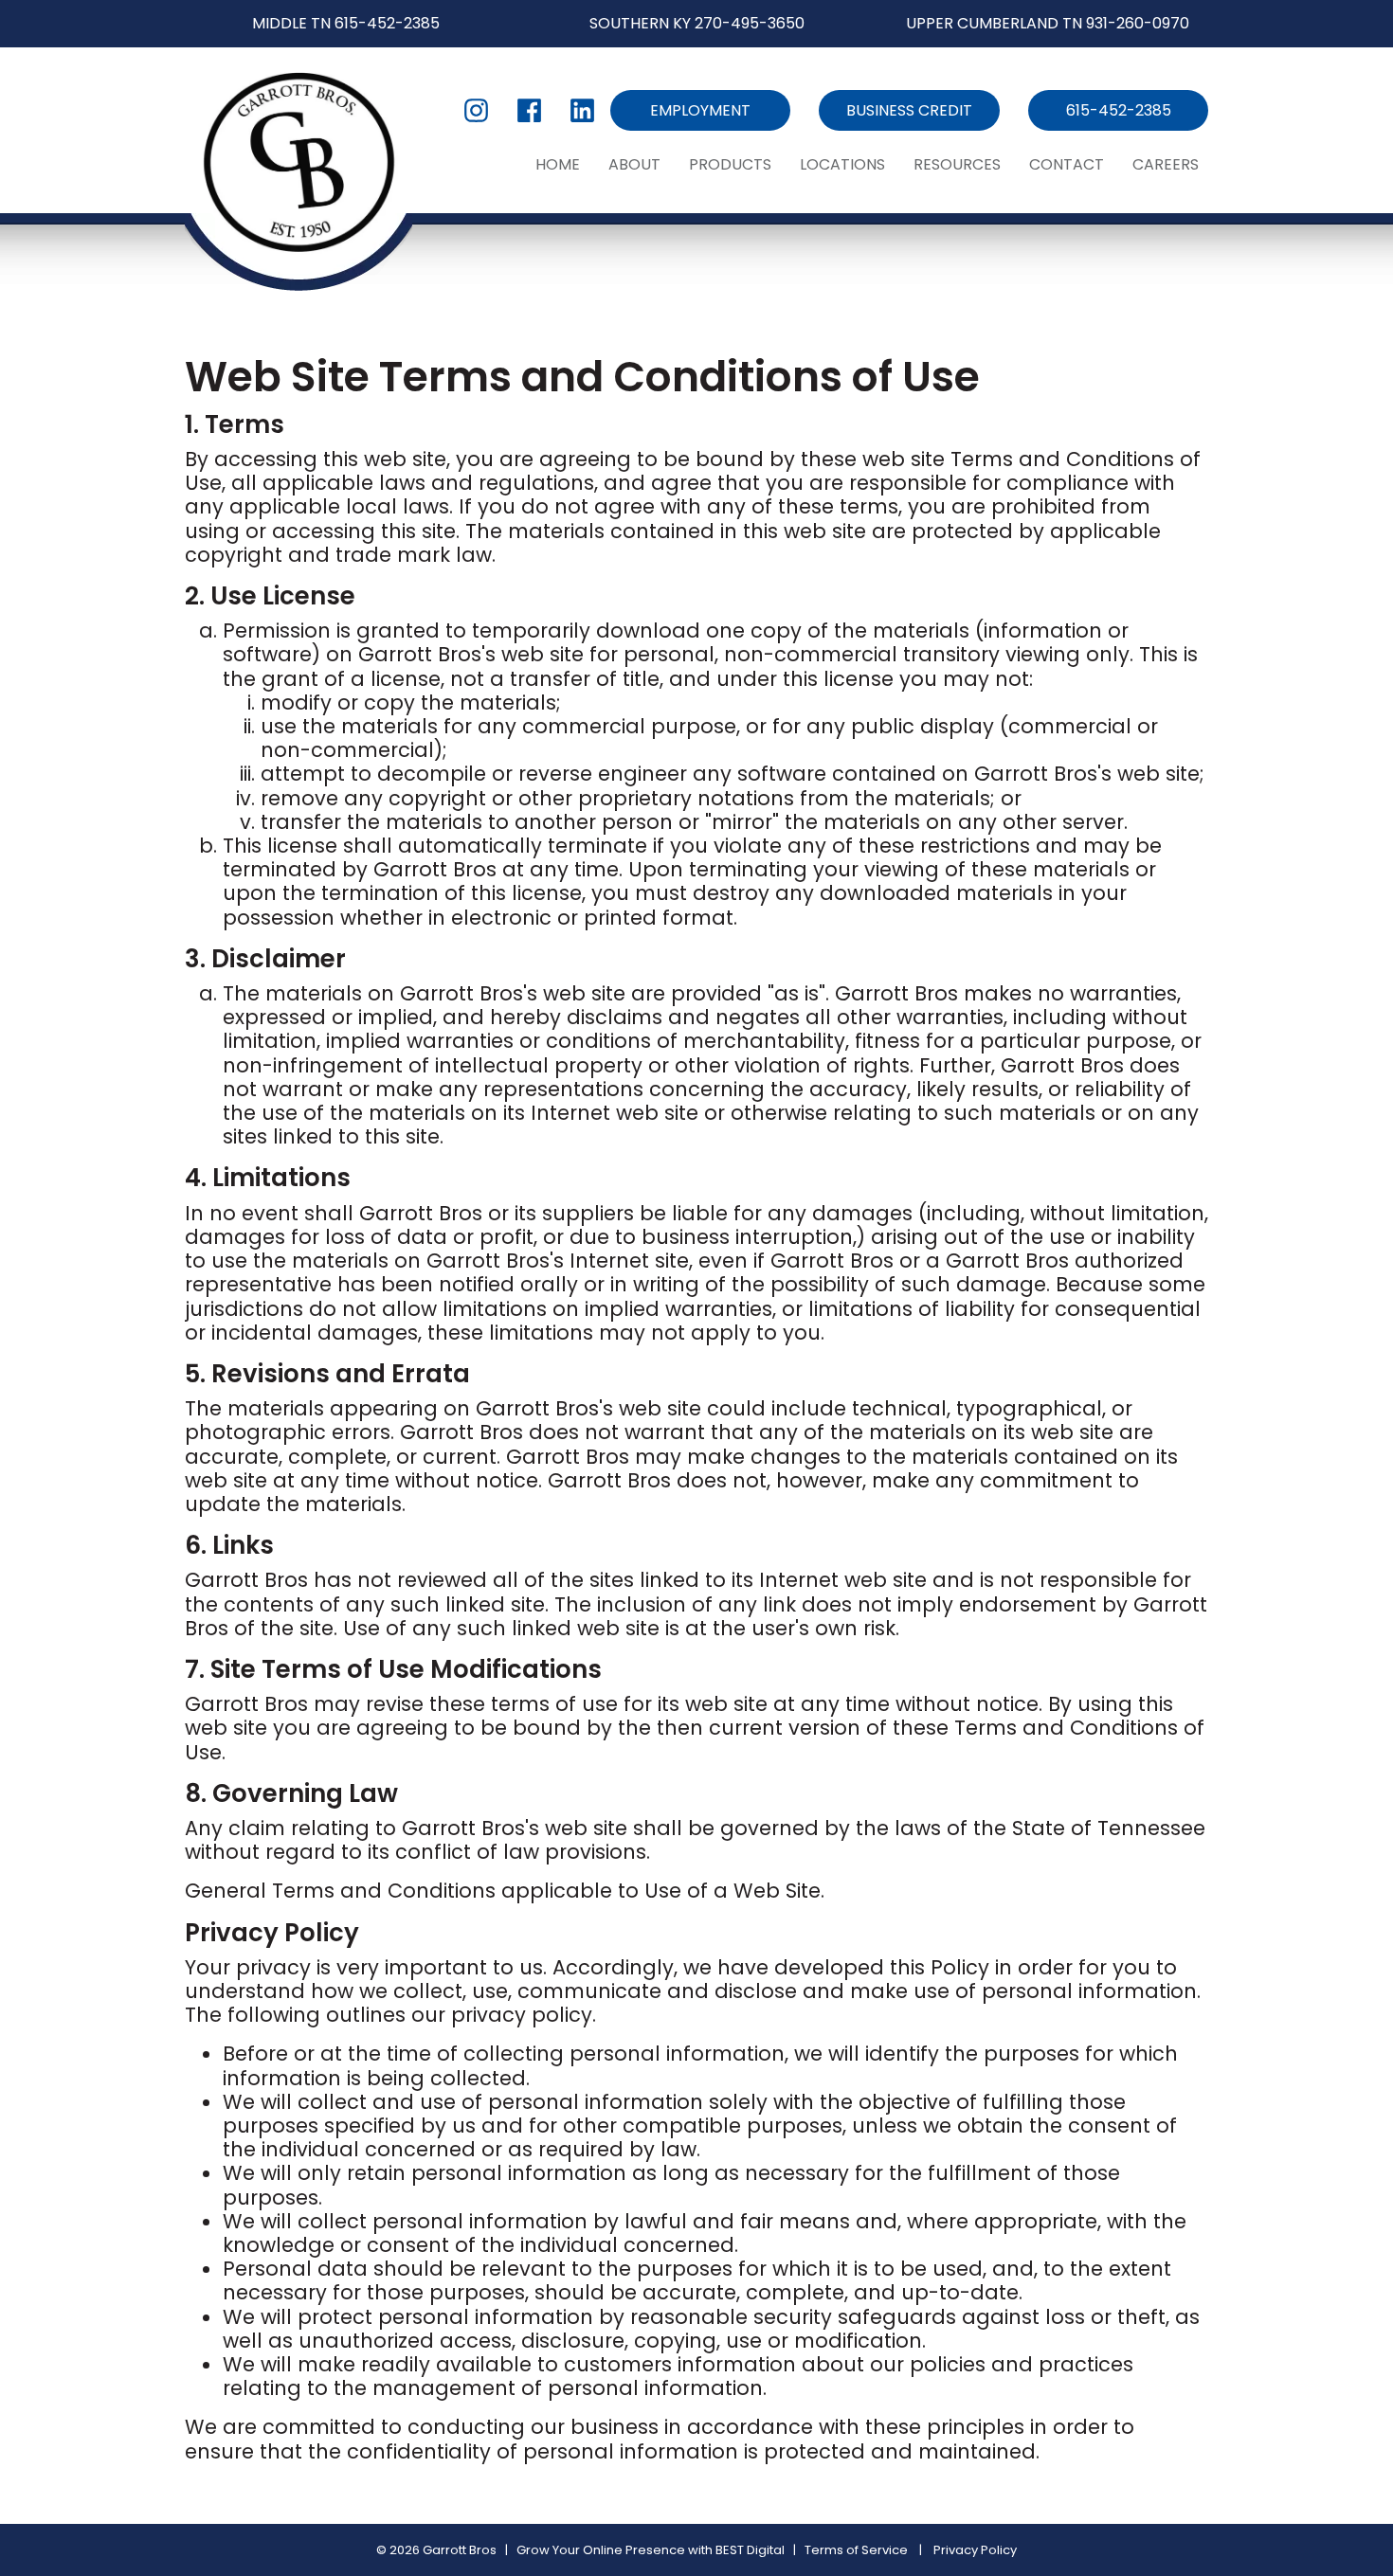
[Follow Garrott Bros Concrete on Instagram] (476, 110)
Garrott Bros (460, 2550)
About (634, 164)
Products (730, 164)
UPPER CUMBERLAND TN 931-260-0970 (1048, 23)
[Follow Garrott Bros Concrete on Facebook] (529, 110)
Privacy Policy (975, 2550)
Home (558, 164)
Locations (842, 164)
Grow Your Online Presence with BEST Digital (651, 2550)
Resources (957, 164)
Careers (1166, 164)
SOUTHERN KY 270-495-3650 (697, 23)
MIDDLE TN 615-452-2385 (346, 23)
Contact (1067, 164)
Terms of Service (856, 2550)
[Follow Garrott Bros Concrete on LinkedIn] (582, 110)
